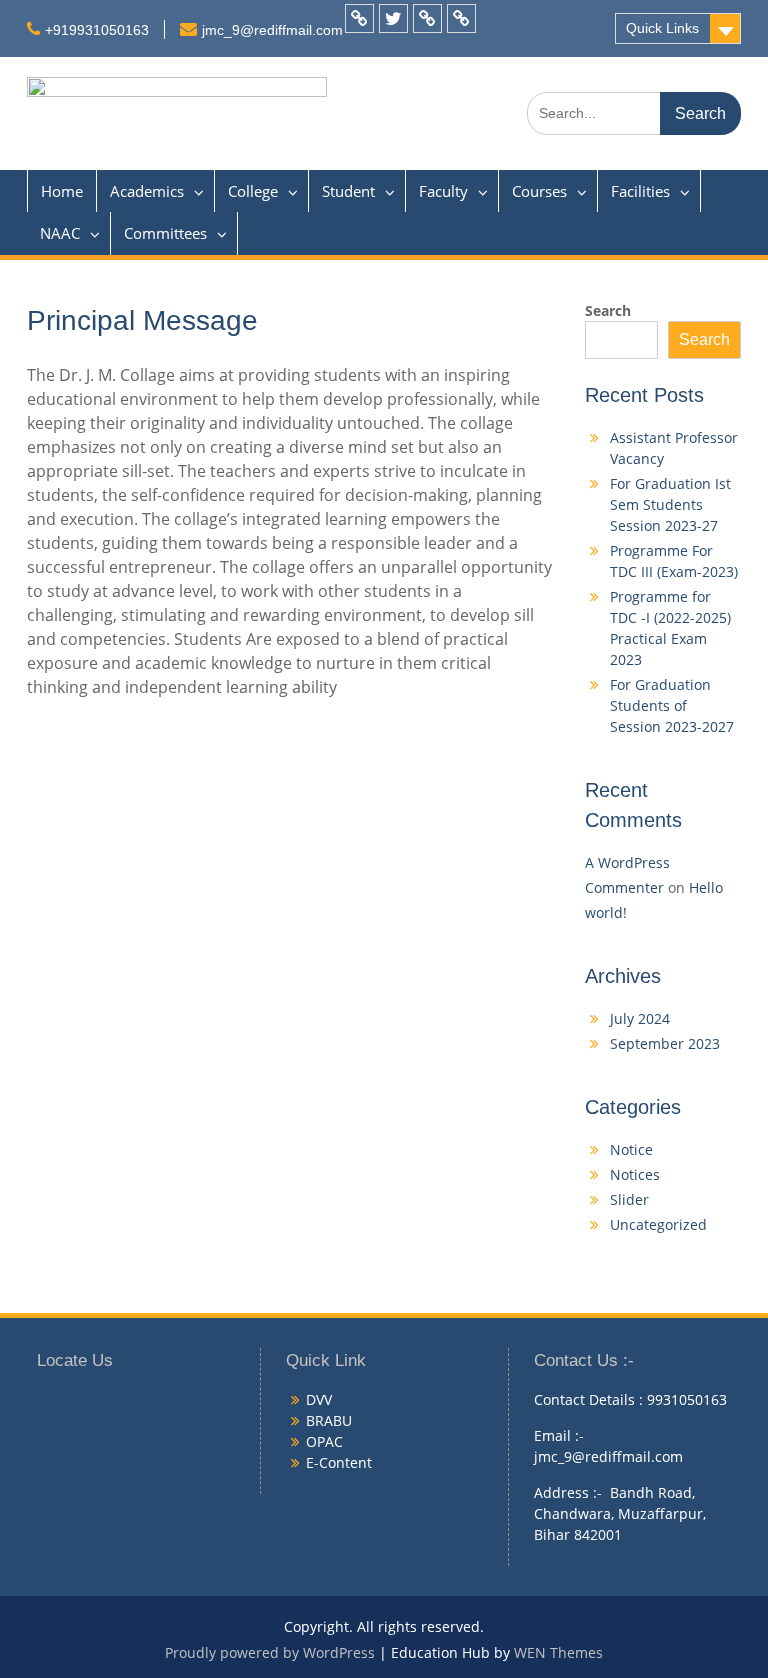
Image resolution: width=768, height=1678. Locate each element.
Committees (165, 233)
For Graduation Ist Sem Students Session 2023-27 (670, 504)
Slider (629, 1199)
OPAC (324, 1441)
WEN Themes (558, 1652)
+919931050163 (97, 30)
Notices (635, 1174)
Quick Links (662, 28)
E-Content (339, 1462)
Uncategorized (658, 1224)
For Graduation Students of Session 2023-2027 (672, 705)
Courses (539, 191)
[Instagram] (461, 18)
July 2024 (640, 1018)
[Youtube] (427, 18)
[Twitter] (393, 18)
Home (62, 191)
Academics (147, 191)
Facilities (640, 191)
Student (348, 191)
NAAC (60, 233)
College (253, 191)
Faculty (443, 191)
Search (608, 310)
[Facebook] (359, 18)
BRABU (329, 1420)
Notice (631, 1149)
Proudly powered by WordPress (270, 1652)
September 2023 (665, 1043)
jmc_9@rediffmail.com (272, 30)
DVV (319, 1399)
